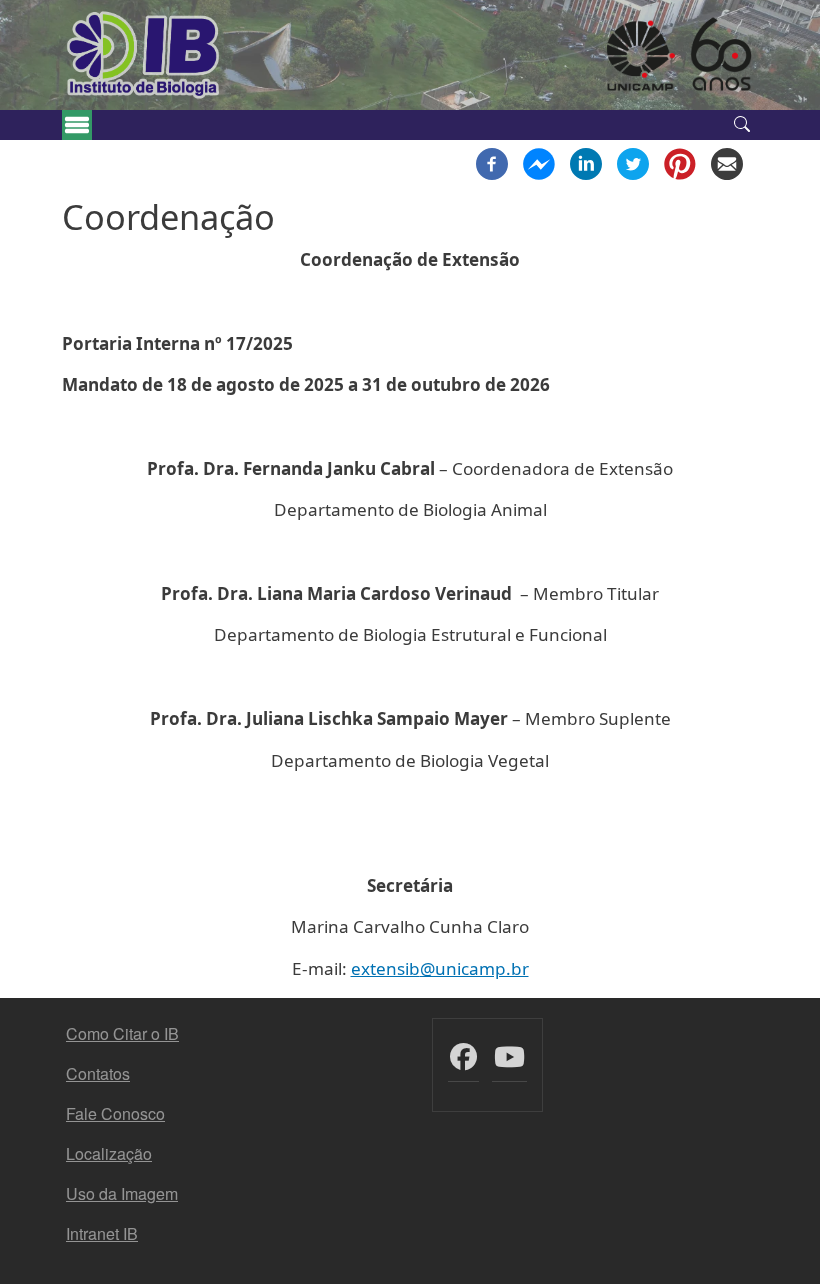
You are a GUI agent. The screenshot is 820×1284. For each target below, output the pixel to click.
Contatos (98, 1073)
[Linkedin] (586, 162)
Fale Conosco (115, 1113)
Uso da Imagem (122, 1193)
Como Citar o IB (122, 1033)
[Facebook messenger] (539, 162)
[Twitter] (633, 162)
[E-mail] (727, 162)
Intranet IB (102, 1233)
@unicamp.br (474, 968)
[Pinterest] (680, 162)
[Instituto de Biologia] (144, 55)
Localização (109, 1153)
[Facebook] (492, 162)
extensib (385, 968)
